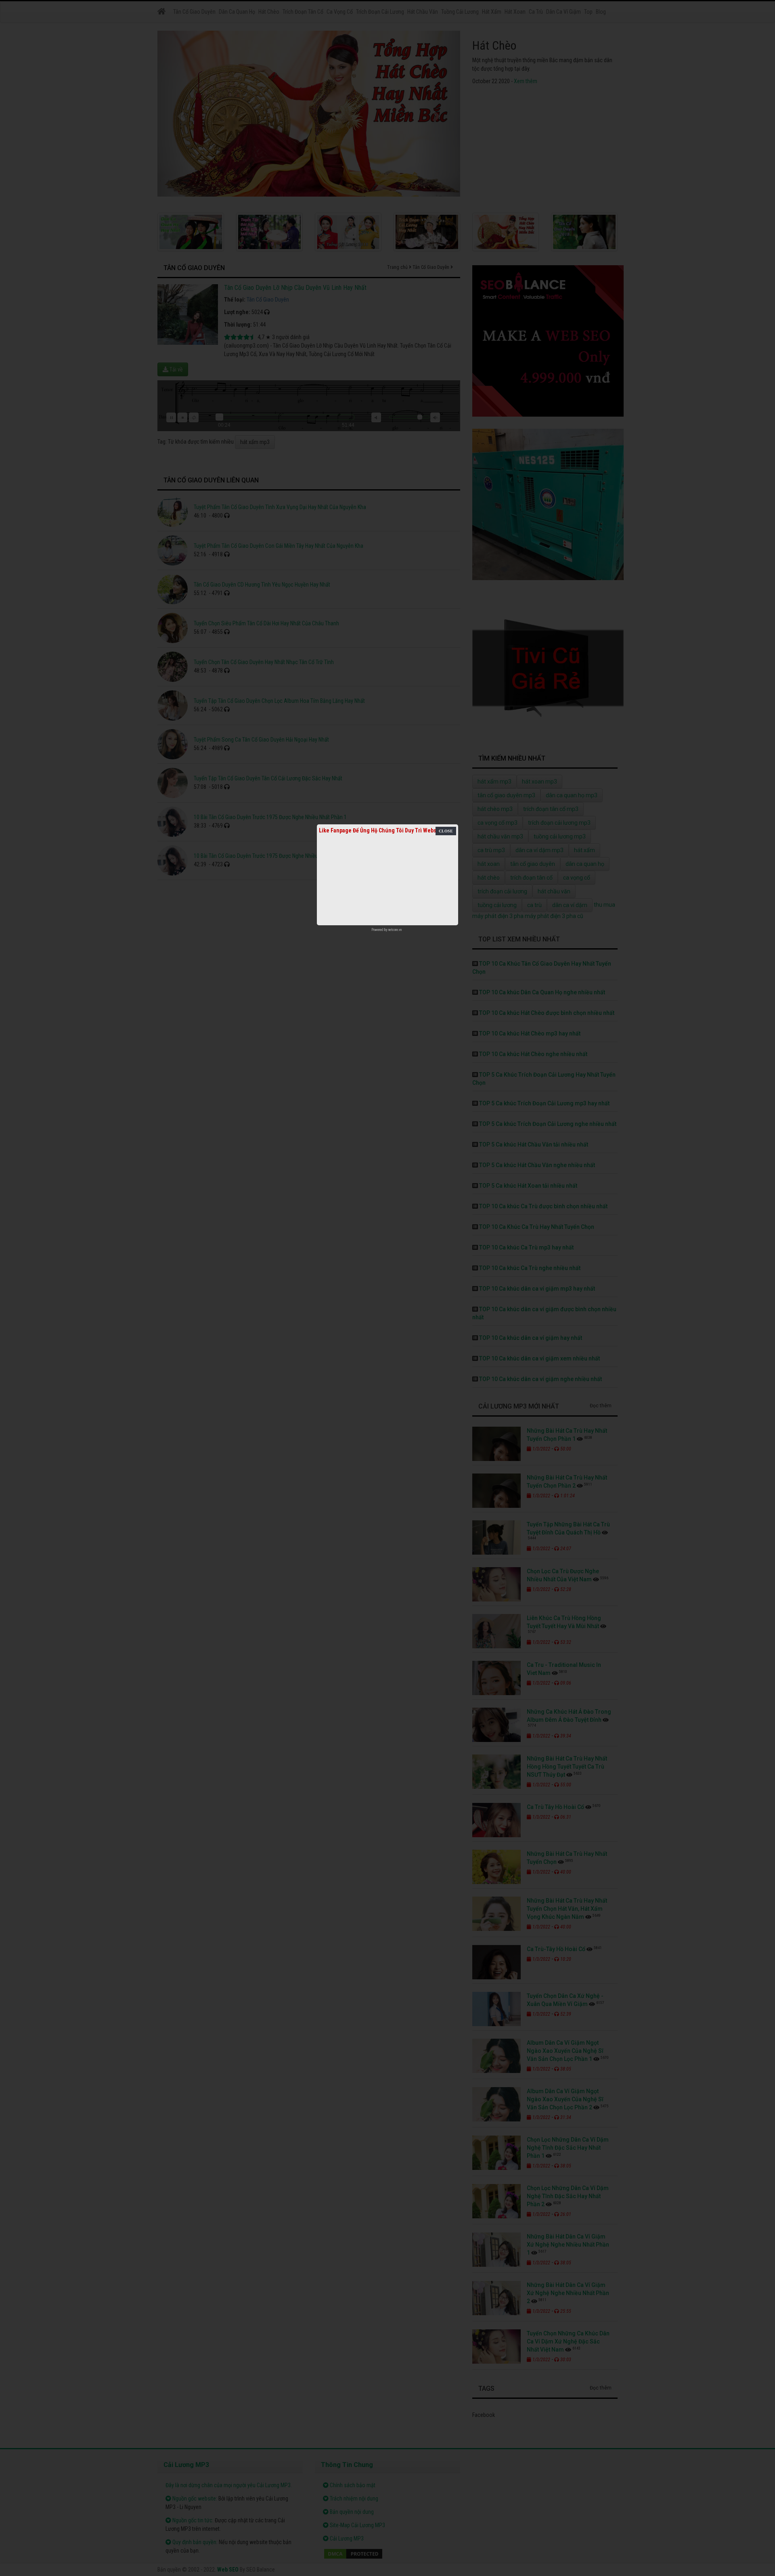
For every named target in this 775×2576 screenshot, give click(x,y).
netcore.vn (395, 930)
